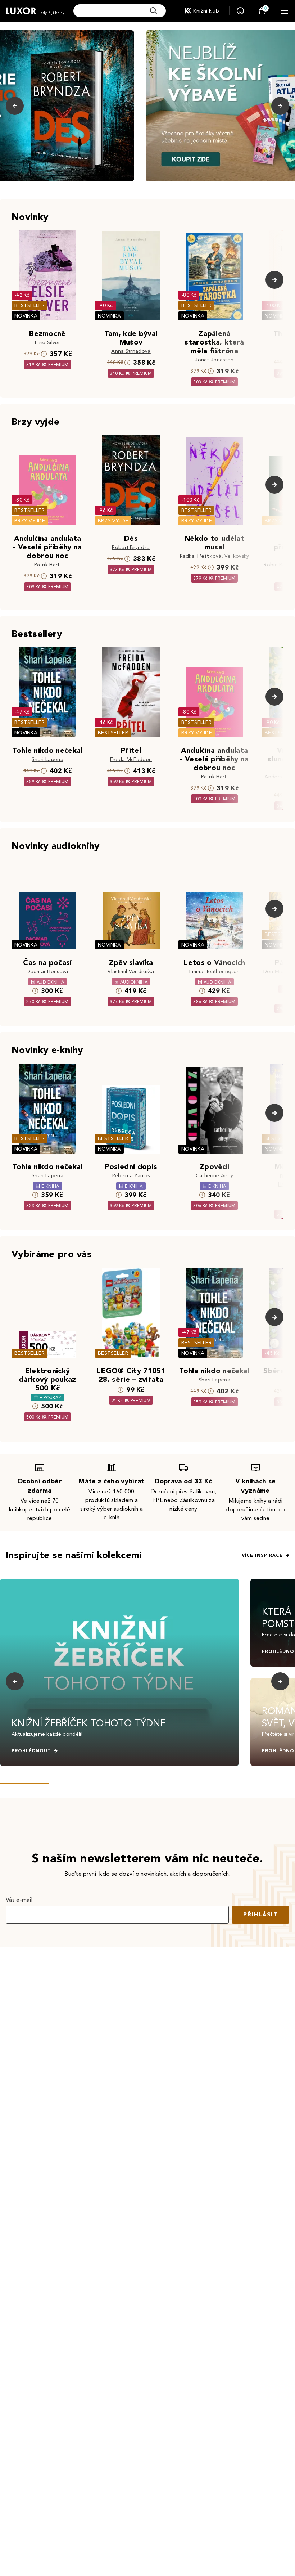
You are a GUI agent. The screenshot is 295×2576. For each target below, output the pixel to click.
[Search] (154, 11)
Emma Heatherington (215, 972)
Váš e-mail (19, 1900)
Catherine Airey (215, 1176)
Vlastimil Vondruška (131, 972)
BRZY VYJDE (30, 521)
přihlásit (260, 1914)
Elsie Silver (47, 343)
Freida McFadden (131, 759)
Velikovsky (237, 556)
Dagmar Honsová (47, 972)
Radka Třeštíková (201, 556)
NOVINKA (26, 316)
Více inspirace (262, 1555)
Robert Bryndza (131, 547)
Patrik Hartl (47, 565)
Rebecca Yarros (131, 1176)
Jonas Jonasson (214, 360)
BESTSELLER (29, 305)
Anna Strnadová (131, 351)
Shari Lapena (47, 759)
